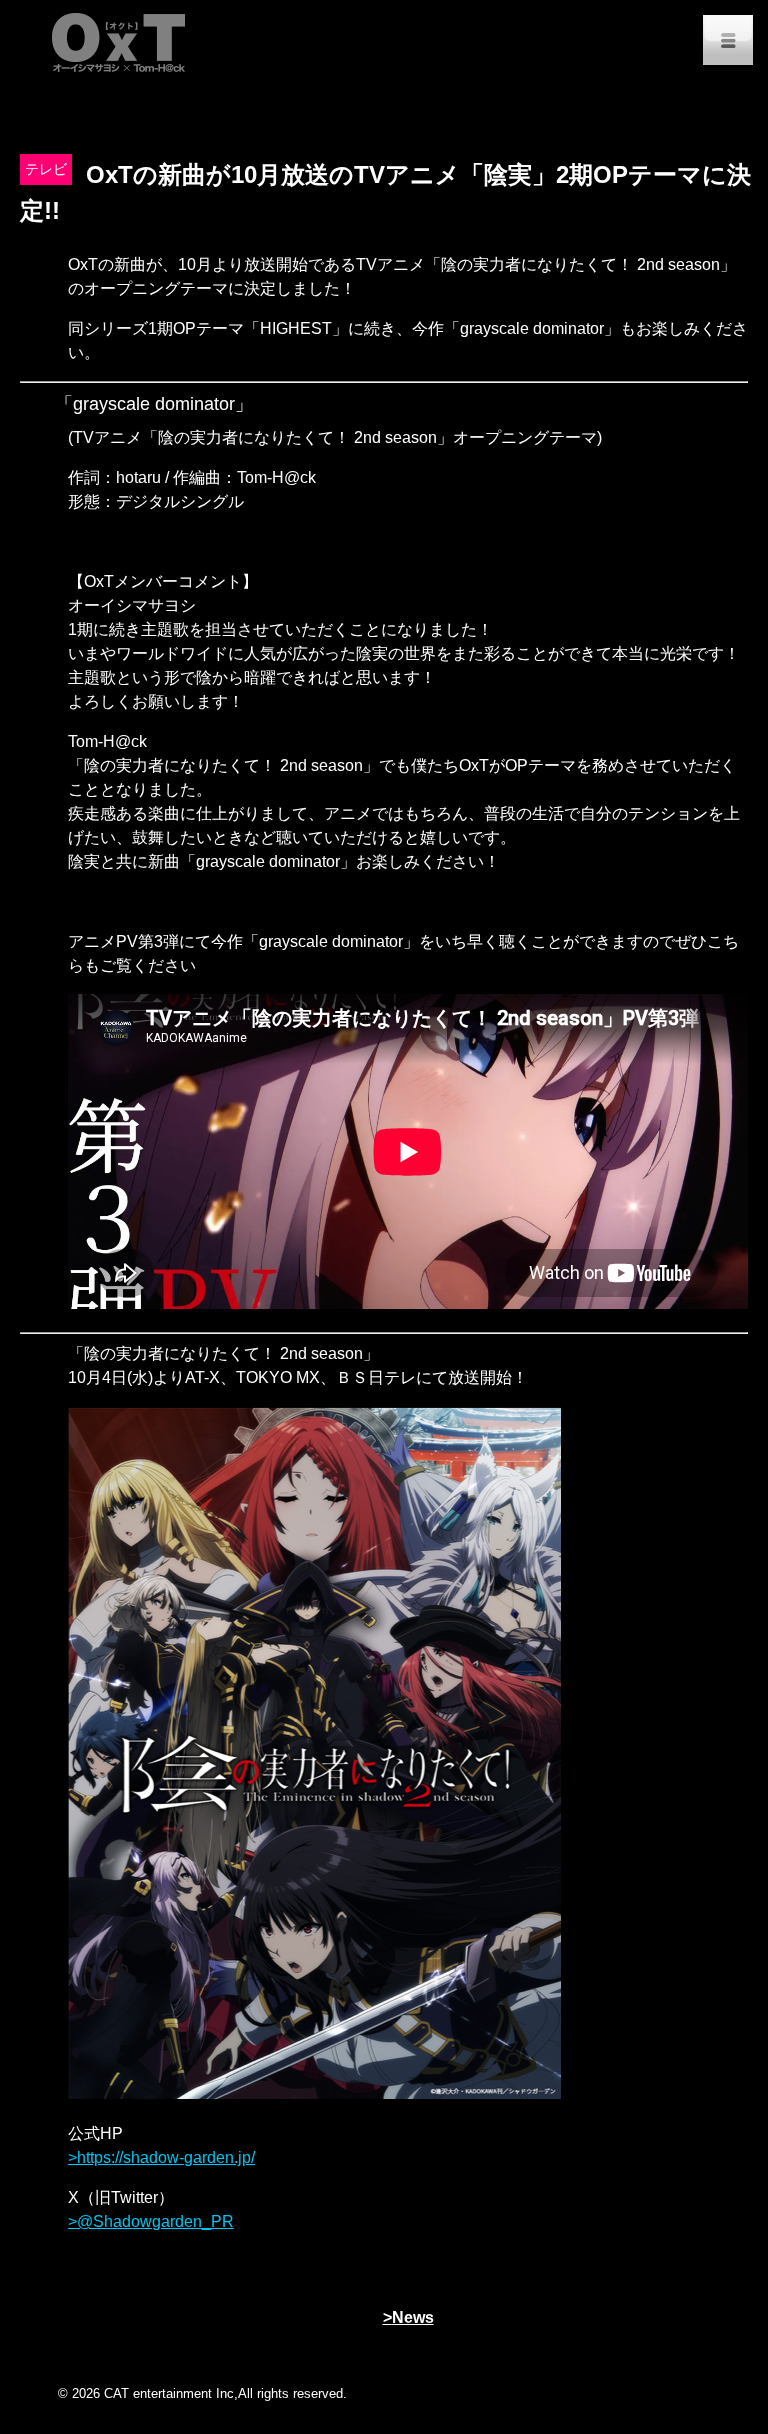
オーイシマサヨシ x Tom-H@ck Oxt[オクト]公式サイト (120, 40)
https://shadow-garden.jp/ (166, 2157)
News (413, 2317)
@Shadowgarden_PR (155, 2221)
